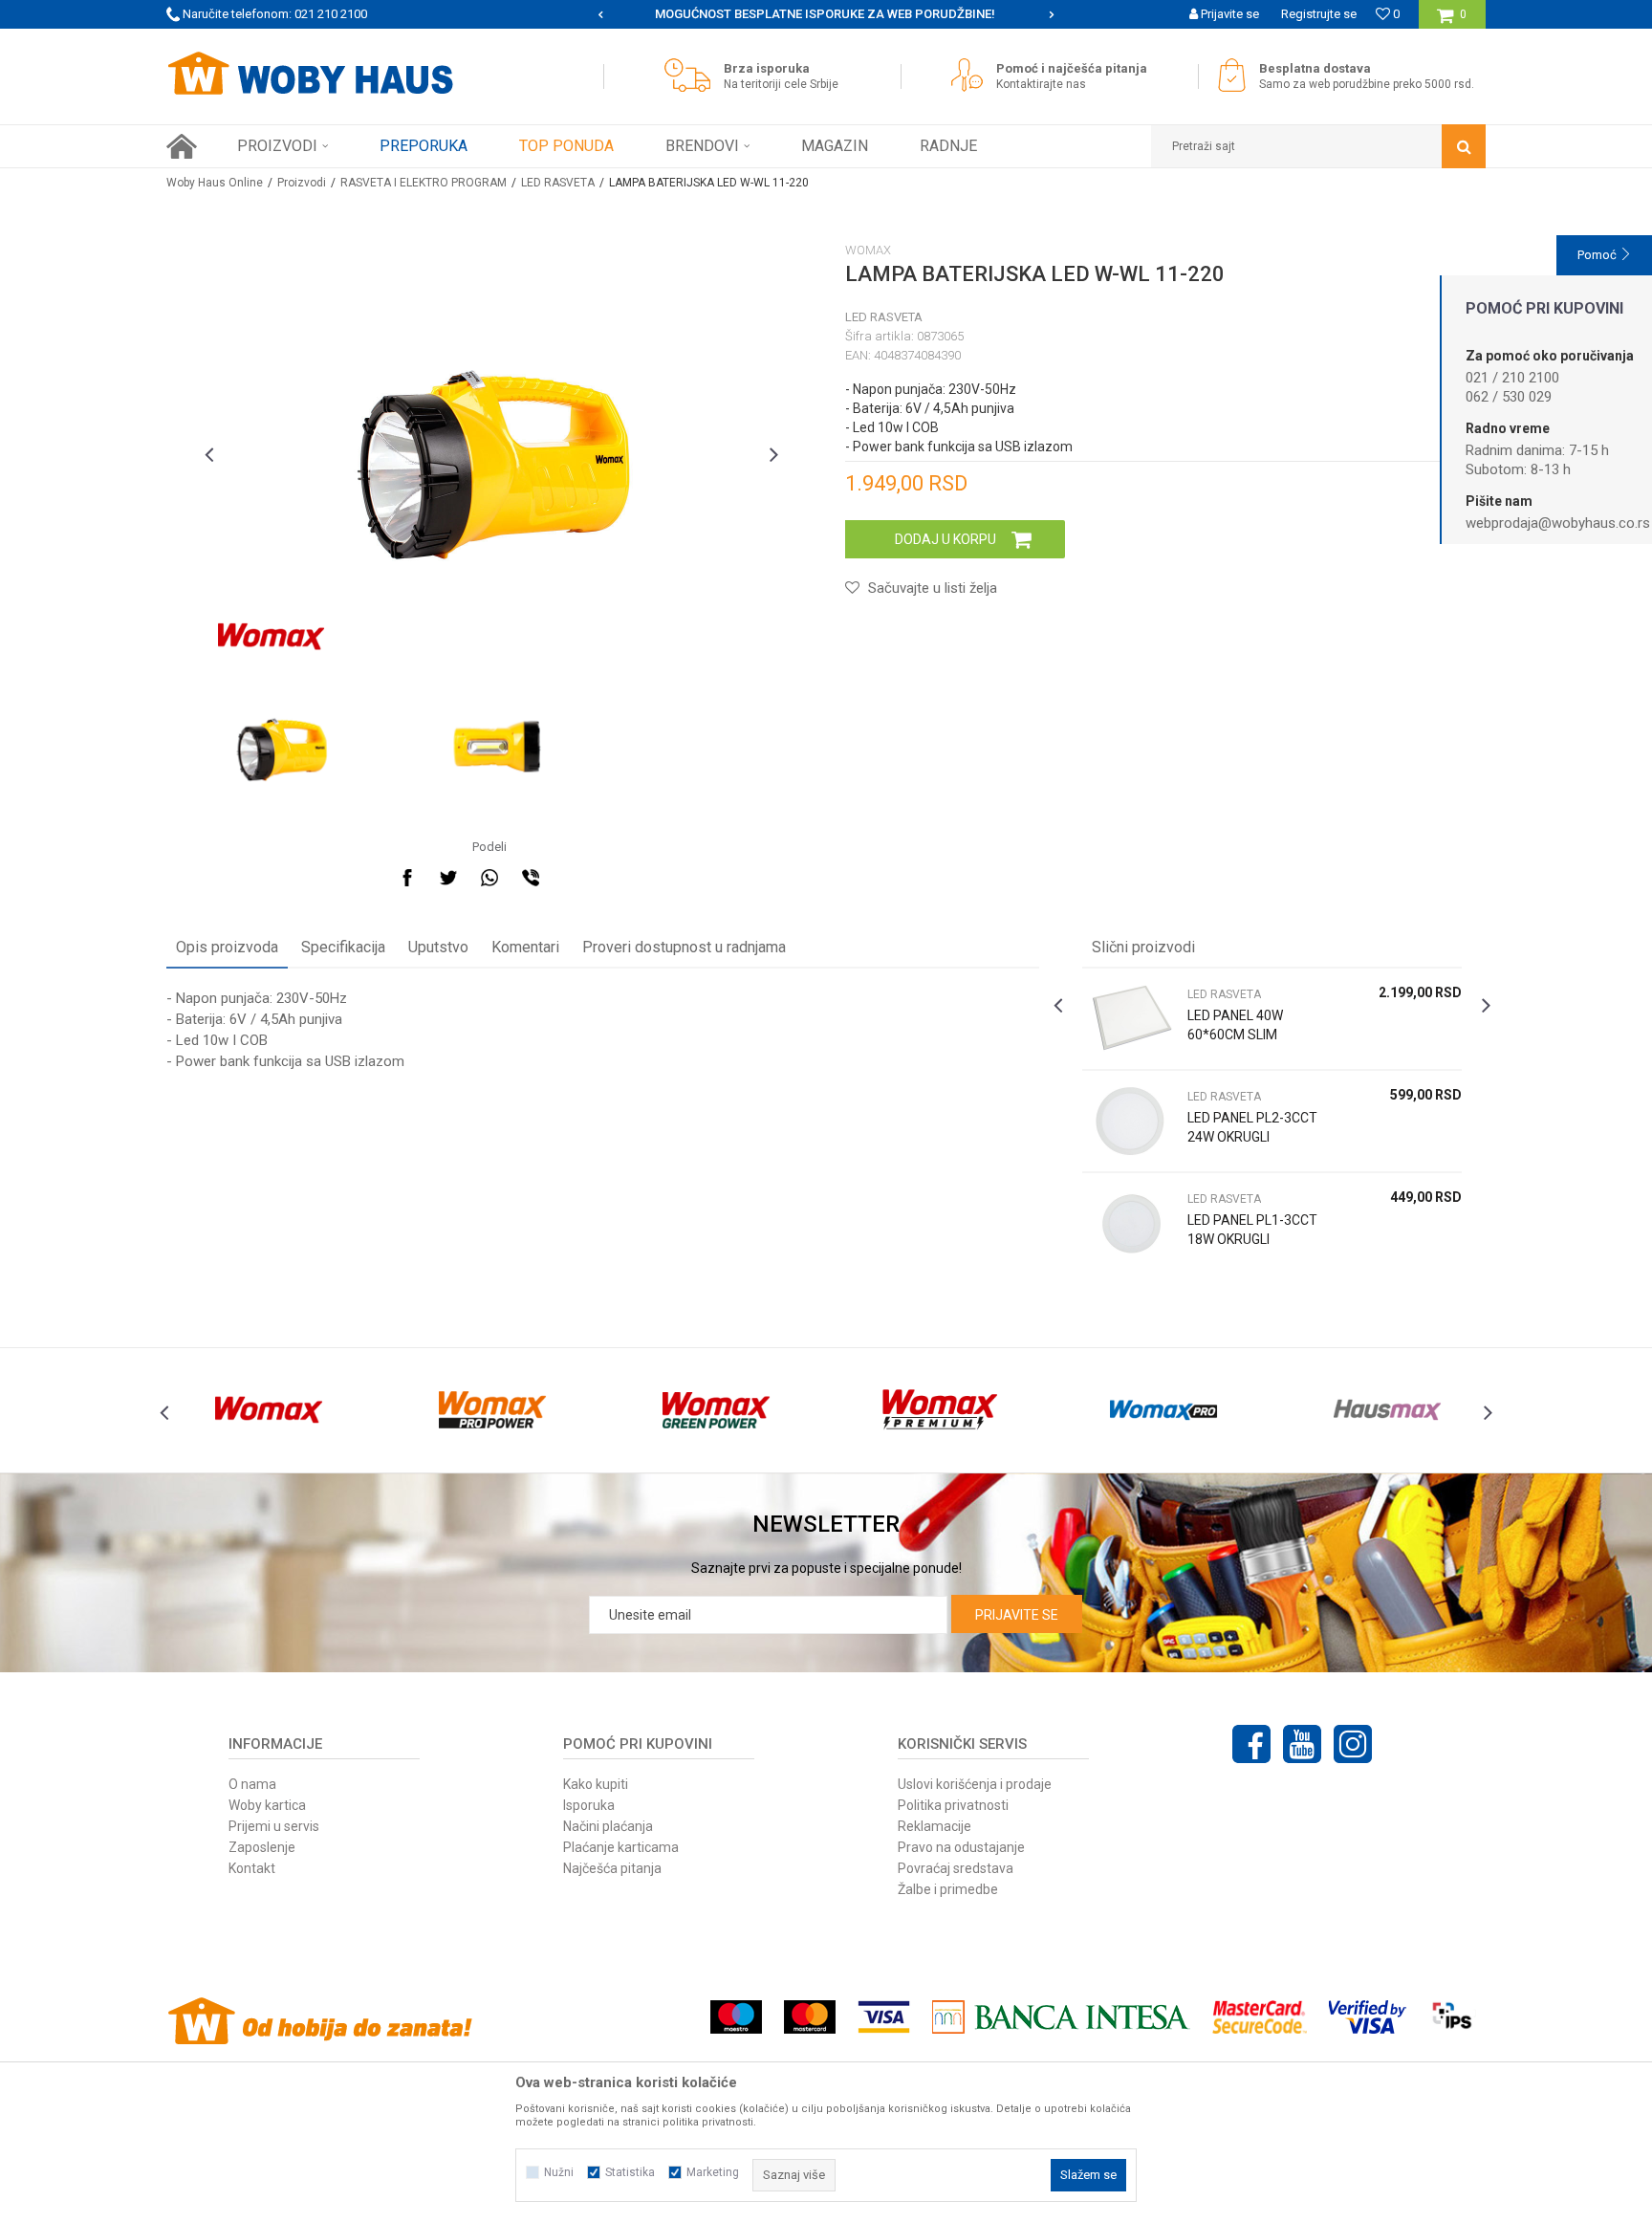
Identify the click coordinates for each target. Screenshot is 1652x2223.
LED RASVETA (558, 183)
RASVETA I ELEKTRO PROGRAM (424, 183)
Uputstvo (438, 947)
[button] (1318, 146)
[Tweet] (448, 878)
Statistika (630, 2172)
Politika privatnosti (953, 1805)
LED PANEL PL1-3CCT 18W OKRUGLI (1252, 1230)
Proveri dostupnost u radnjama (684, 947)
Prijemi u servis (274, 1826)
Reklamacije (935, 1826)
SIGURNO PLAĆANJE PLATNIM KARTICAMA (825, 14)
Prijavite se (1017, 1615)
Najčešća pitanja (612, 1868)
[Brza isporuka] (692, 75)
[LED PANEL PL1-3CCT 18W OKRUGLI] (1130, 1223)
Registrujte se (1319, 14)
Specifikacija (343, 947)
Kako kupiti (596, 1784)
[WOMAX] (271, 637)
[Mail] (572, 878)
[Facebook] (407, 878)
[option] (826, 14)
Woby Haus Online (215, 183)
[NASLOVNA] (182, 146)
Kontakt (252, 1868)
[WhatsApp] (489, 878)
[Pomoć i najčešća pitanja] (972, 75)
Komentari (525, 947)
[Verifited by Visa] (1368, 2017)
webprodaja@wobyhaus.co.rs (1558, 523)
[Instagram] (1353, 1744)
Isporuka (589, 1805)
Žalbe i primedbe (948, 1889)
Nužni (559, 2172)
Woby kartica (267, 1805)
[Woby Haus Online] (310, 74)
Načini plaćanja (608, 1826)
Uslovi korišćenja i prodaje (975, 1784)
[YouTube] (1302, 1744)
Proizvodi (302, 183)
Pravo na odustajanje (961, 1847)
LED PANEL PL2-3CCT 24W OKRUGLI (1252, 1127)
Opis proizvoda (227, 947)
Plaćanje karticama (621, 1847)
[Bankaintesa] (1061, 2017)
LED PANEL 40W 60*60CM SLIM (1235, 1025)
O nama (252, 1784)
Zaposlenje (262, 1847)
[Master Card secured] (1259, 2017)
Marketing (713, 2172)
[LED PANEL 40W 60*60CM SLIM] (1130, 1019)
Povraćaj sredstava (956, 1868)
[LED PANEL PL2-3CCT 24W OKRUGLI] (1130, 1121)
